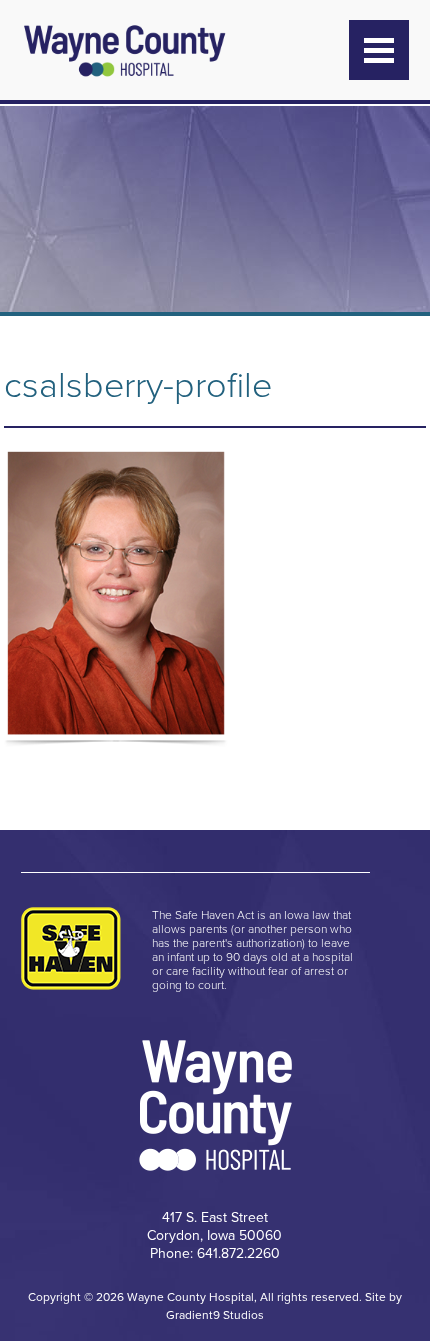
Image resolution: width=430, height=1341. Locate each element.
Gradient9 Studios (215, 1315)
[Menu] (379, 50)
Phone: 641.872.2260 (215, 1253)
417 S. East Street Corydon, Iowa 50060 (214, 1226)
